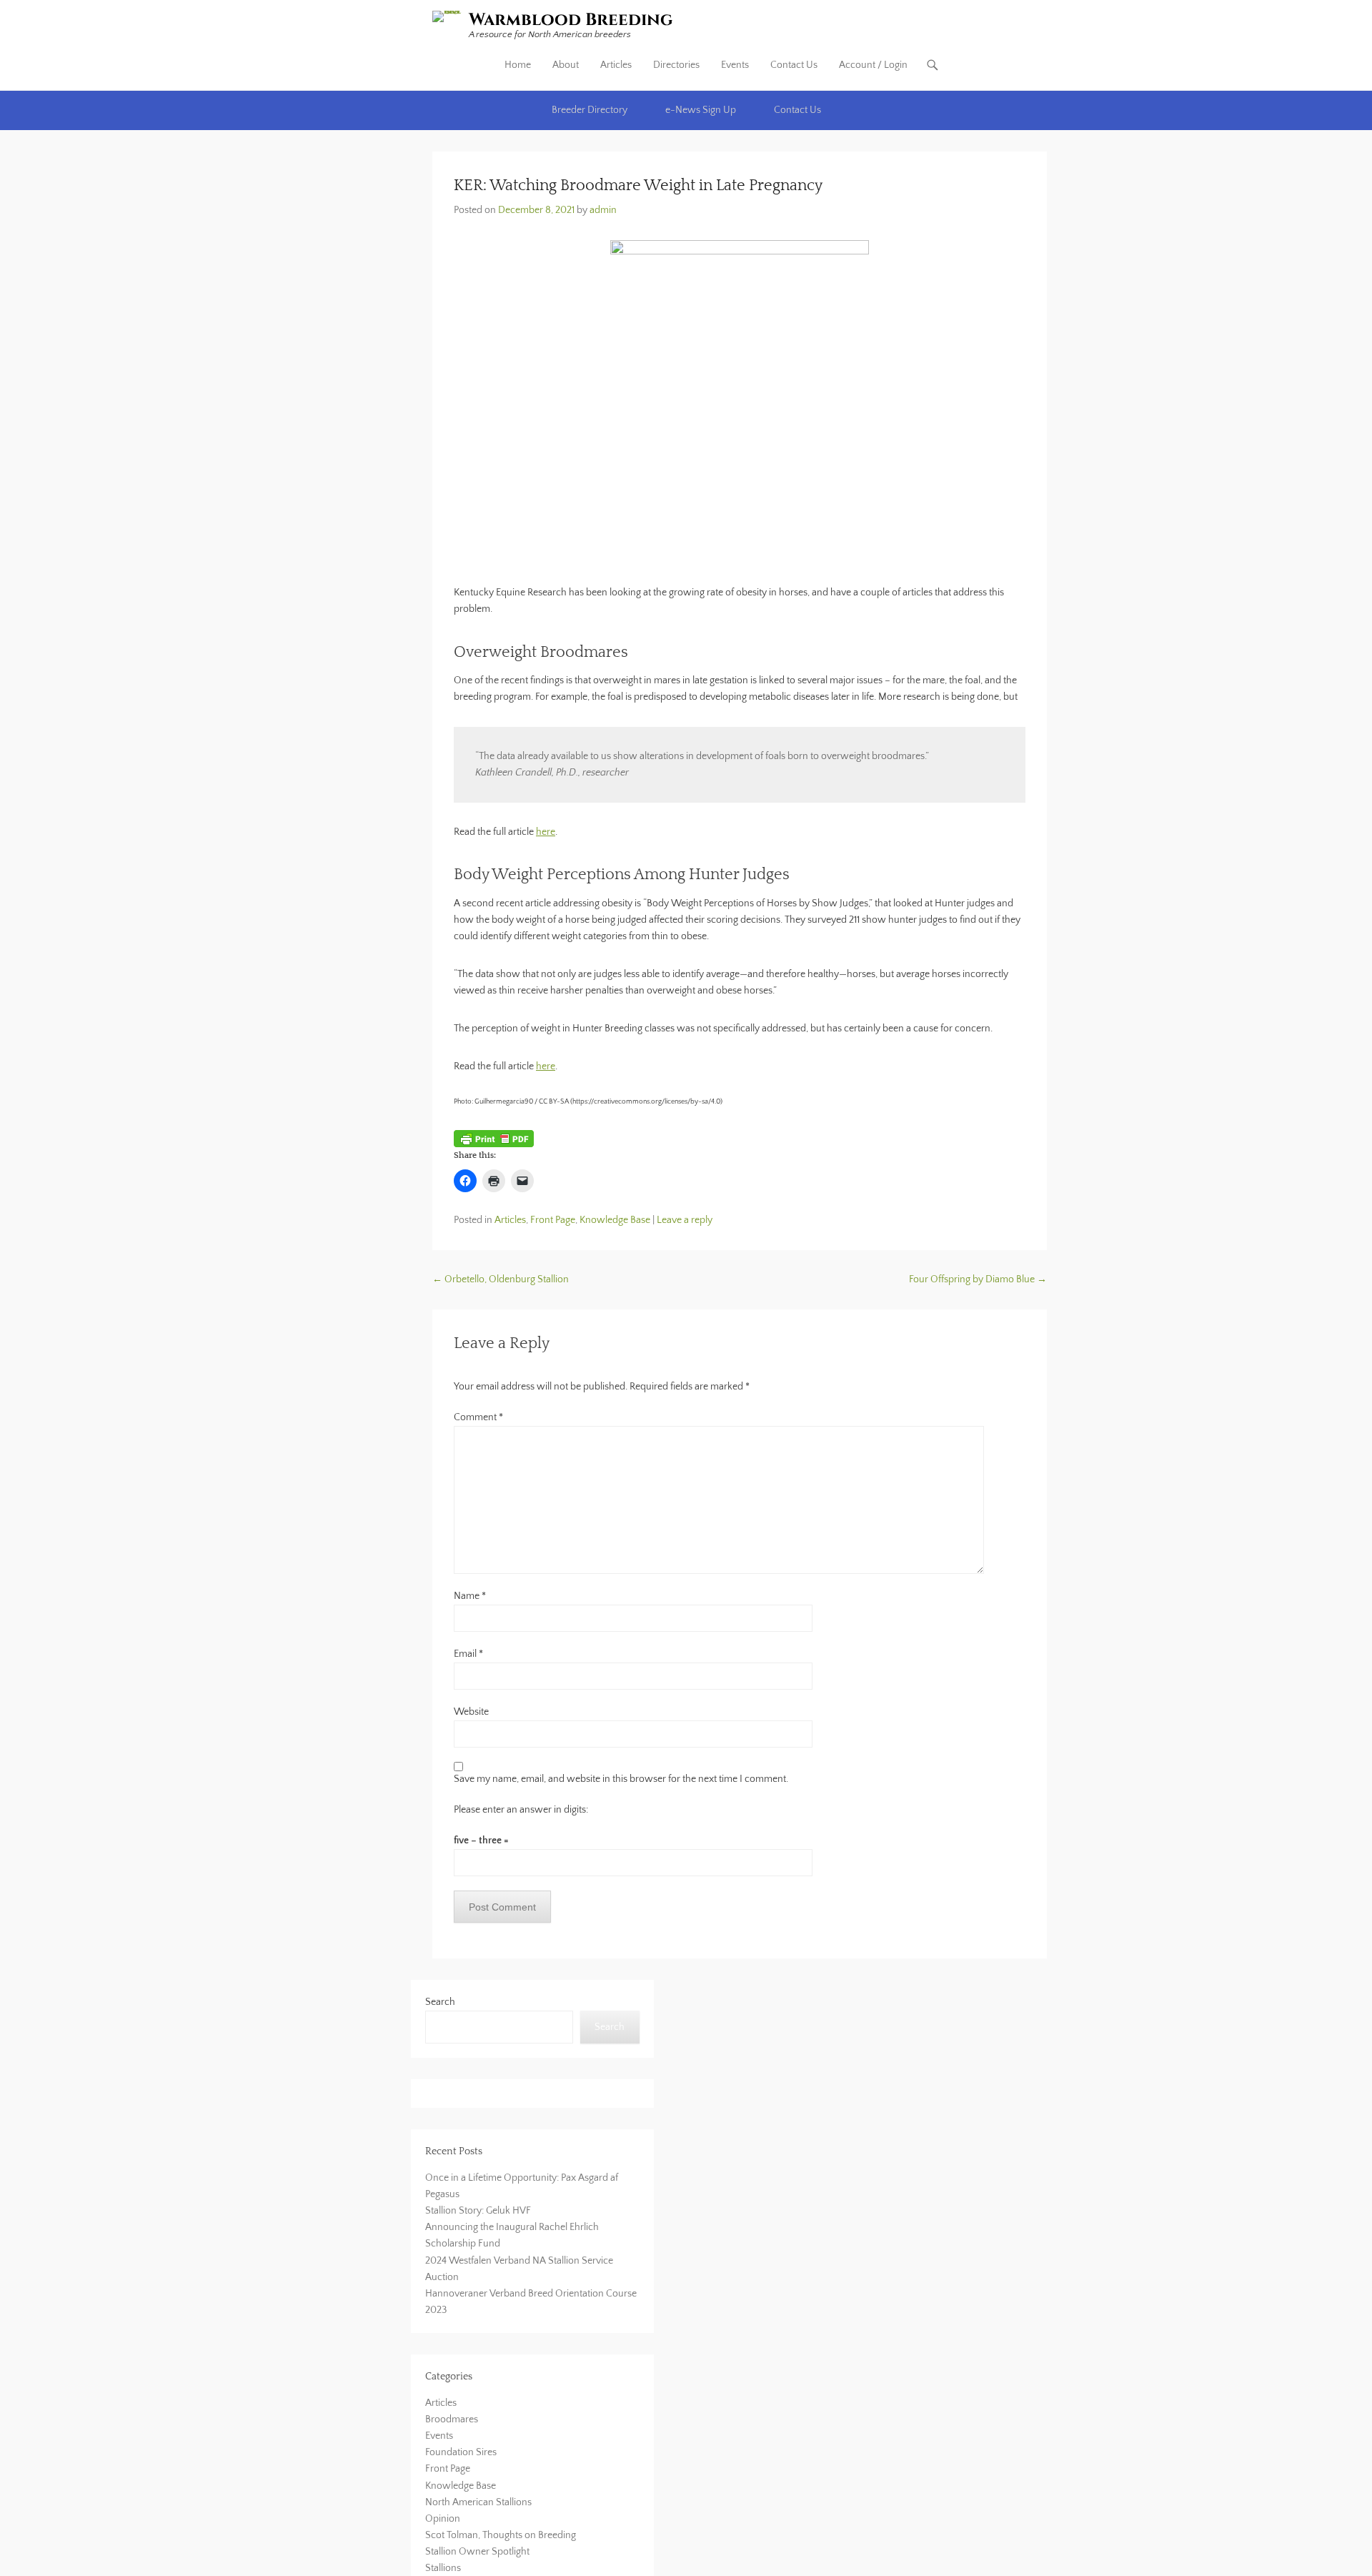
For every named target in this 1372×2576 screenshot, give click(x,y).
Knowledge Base (615, 1220)
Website (471, 1712)
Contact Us (794, 65)
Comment (478, 1417)
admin (603, 210)
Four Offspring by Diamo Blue (978, 1279)
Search (440, 2002)
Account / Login (873, 65)
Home (518, 65)
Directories (676, 65)
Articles (616, 65)
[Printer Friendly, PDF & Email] (494, 1139)
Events (735, 65)
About (566, 65)
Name (470, 1596)
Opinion (443, 2519)
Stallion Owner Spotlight (477, 2552)
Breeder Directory (590, 110)
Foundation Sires (461, 2452)
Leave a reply (685, 1220)
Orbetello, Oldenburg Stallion (501, 1279)
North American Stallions (478, 2502)
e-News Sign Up (701, 110)
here (546, 832)
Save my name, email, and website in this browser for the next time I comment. (621, 1779)
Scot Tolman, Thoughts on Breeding (501, 2535)
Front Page (553, 1220)
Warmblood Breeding (571, 20)
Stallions (443, 2568)
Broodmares (452, 2419)
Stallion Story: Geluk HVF (478, 2211)
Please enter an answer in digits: (521, 1810)
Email (468, 1654)
